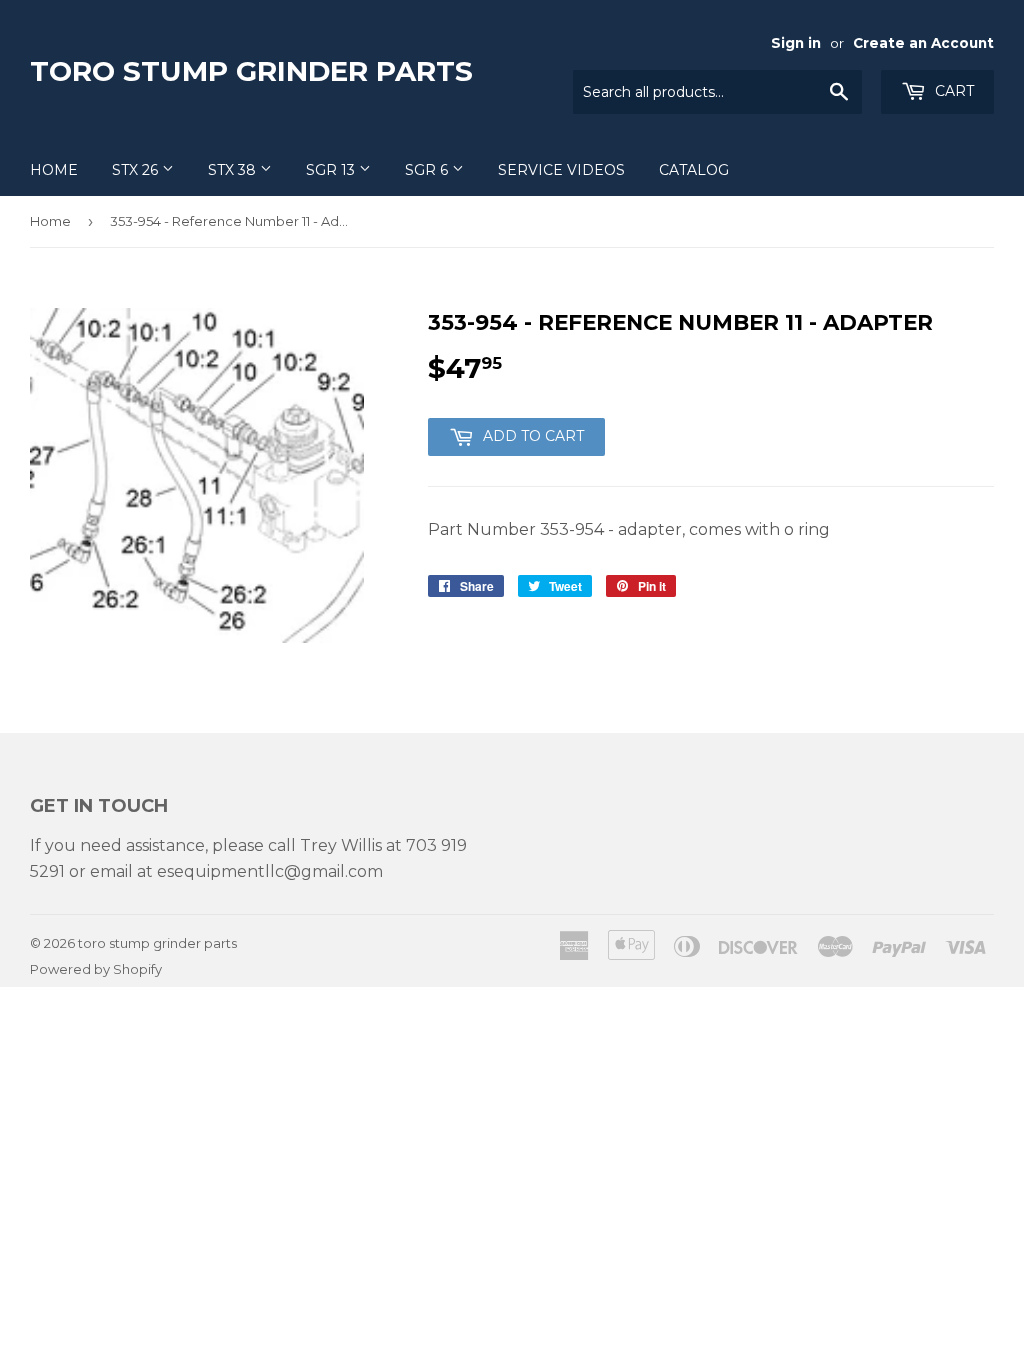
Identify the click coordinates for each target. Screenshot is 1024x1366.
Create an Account (923, 43)
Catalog (694, 170)
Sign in (796, 43)
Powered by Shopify (96, 969)
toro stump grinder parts (251, 71)
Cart (952, 91)
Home (54, 170)
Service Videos (561, 170)
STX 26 (137, 170)
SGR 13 (332, 170)
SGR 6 (428, 170)
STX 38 (234, 170)
